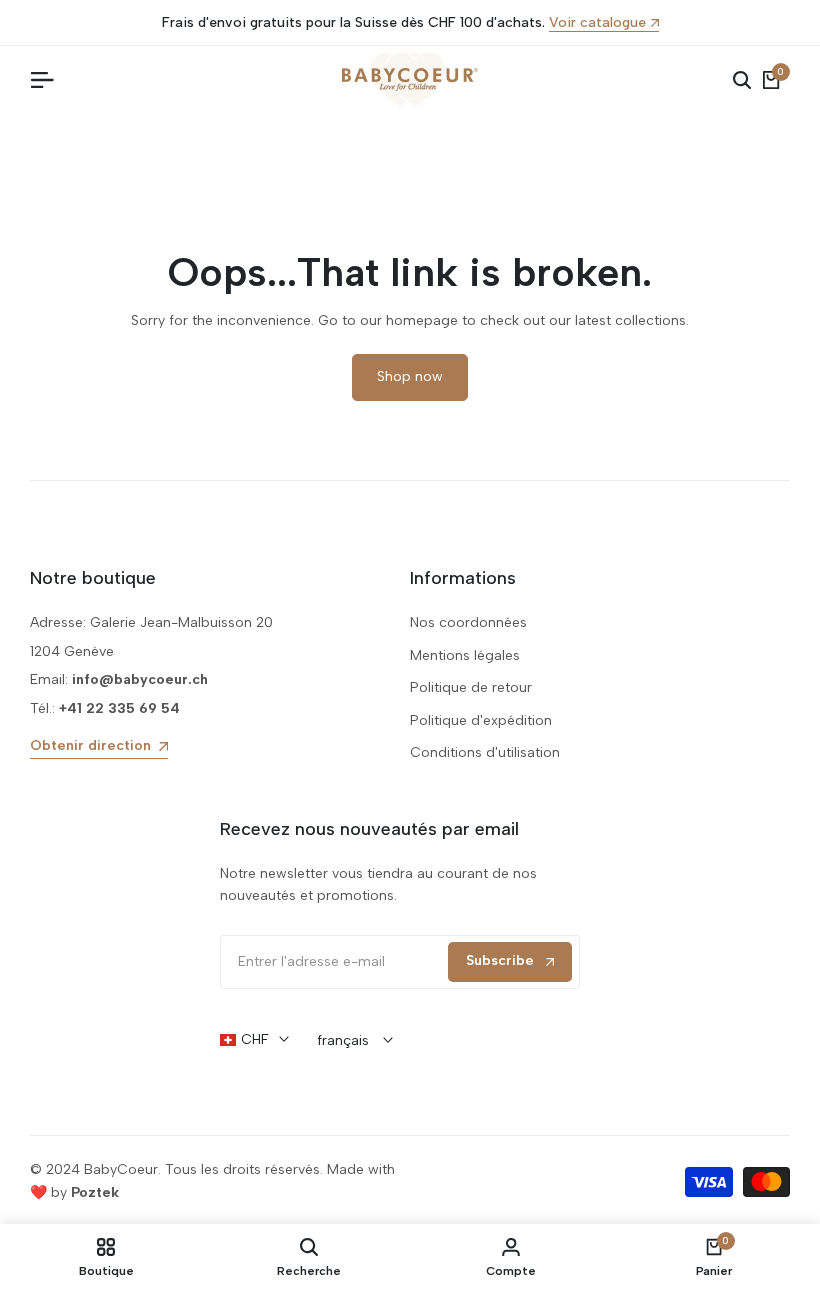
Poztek (95, 1192)
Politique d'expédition (481, 720)
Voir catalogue (597, 23)
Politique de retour (471, 687)
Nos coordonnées (468, 622)
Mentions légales (465, 655)
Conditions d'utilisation (485, 752)
